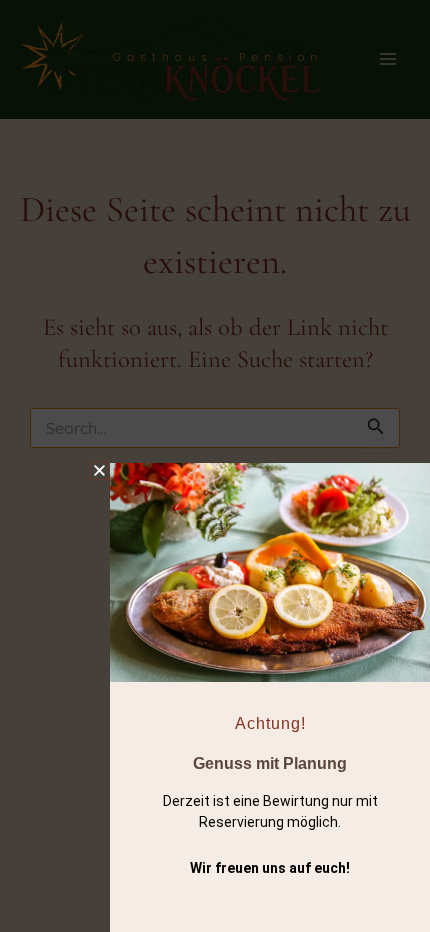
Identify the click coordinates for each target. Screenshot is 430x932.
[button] (99, 470)
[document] (215, 466)
